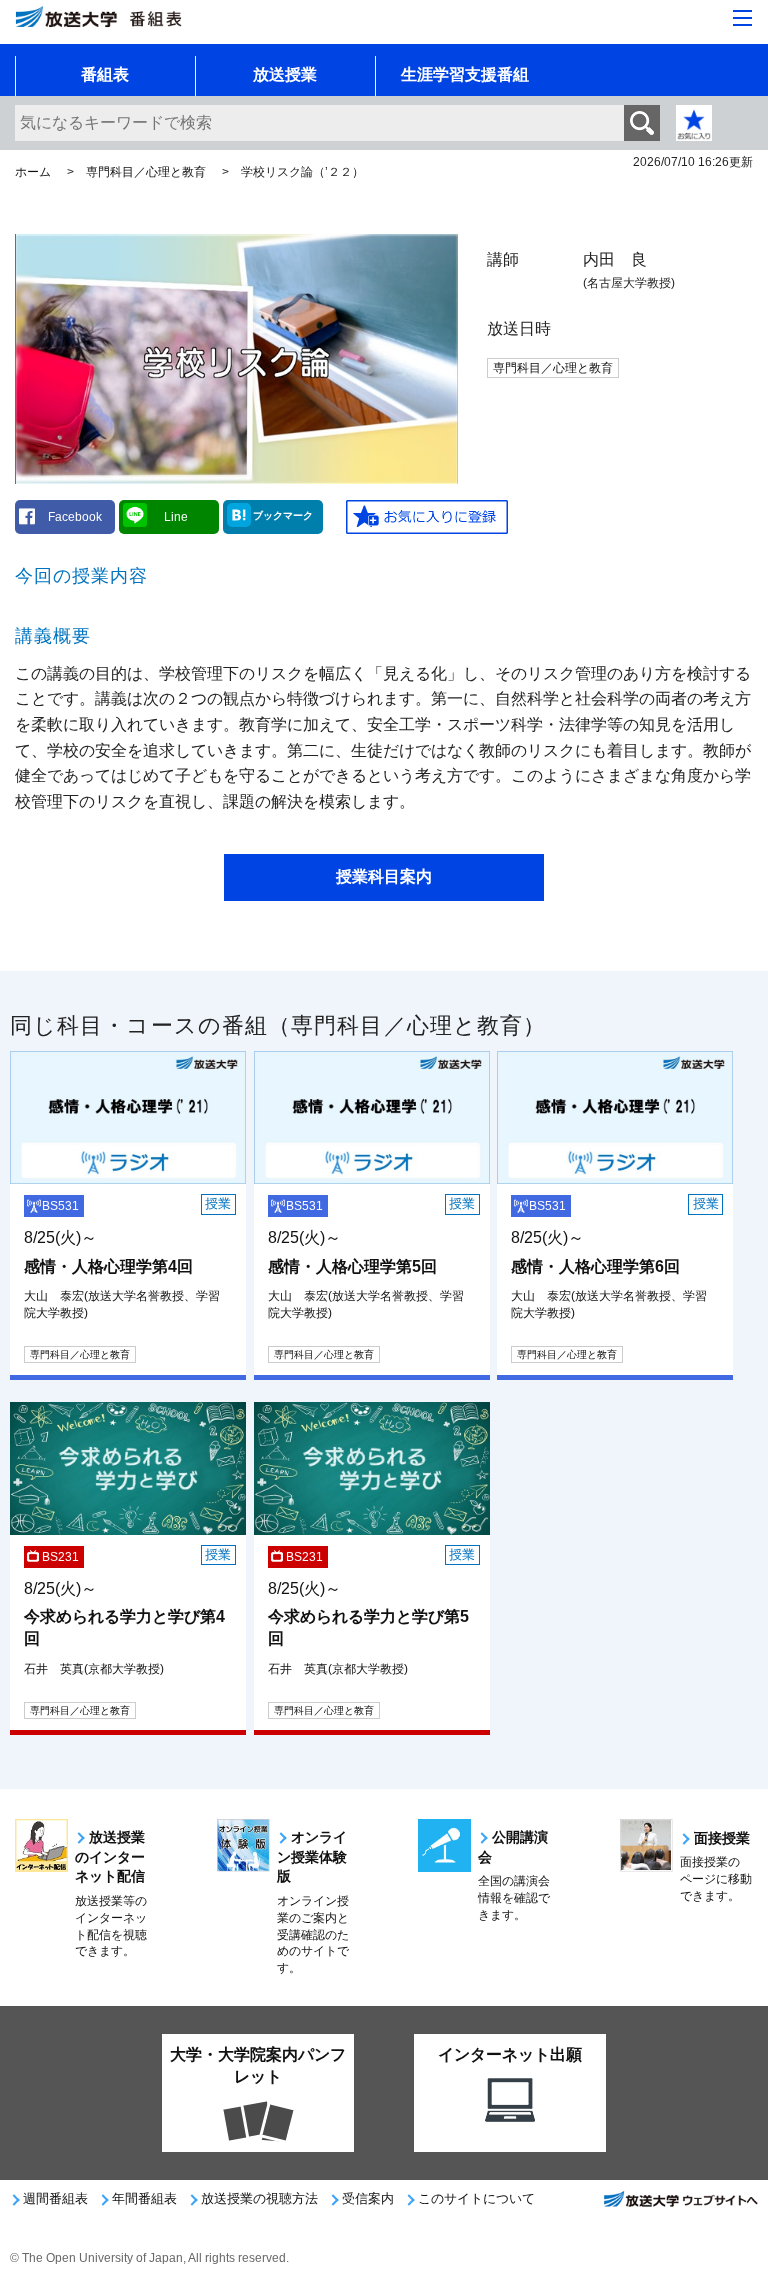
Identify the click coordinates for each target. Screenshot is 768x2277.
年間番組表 (144, 2198)
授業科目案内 (384, 876)
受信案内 (368, 2198)
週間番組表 (55, 2198)
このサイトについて (476, 2198)
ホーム (33, 172)
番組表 (105, 74)
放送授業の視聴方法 (259, 2198)
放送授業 (285, 74)
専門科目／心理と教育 (146, 172)
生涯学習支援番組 (465, 74)
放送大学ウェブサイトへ (680, 2205)
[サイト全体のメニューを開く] (742, 18)
